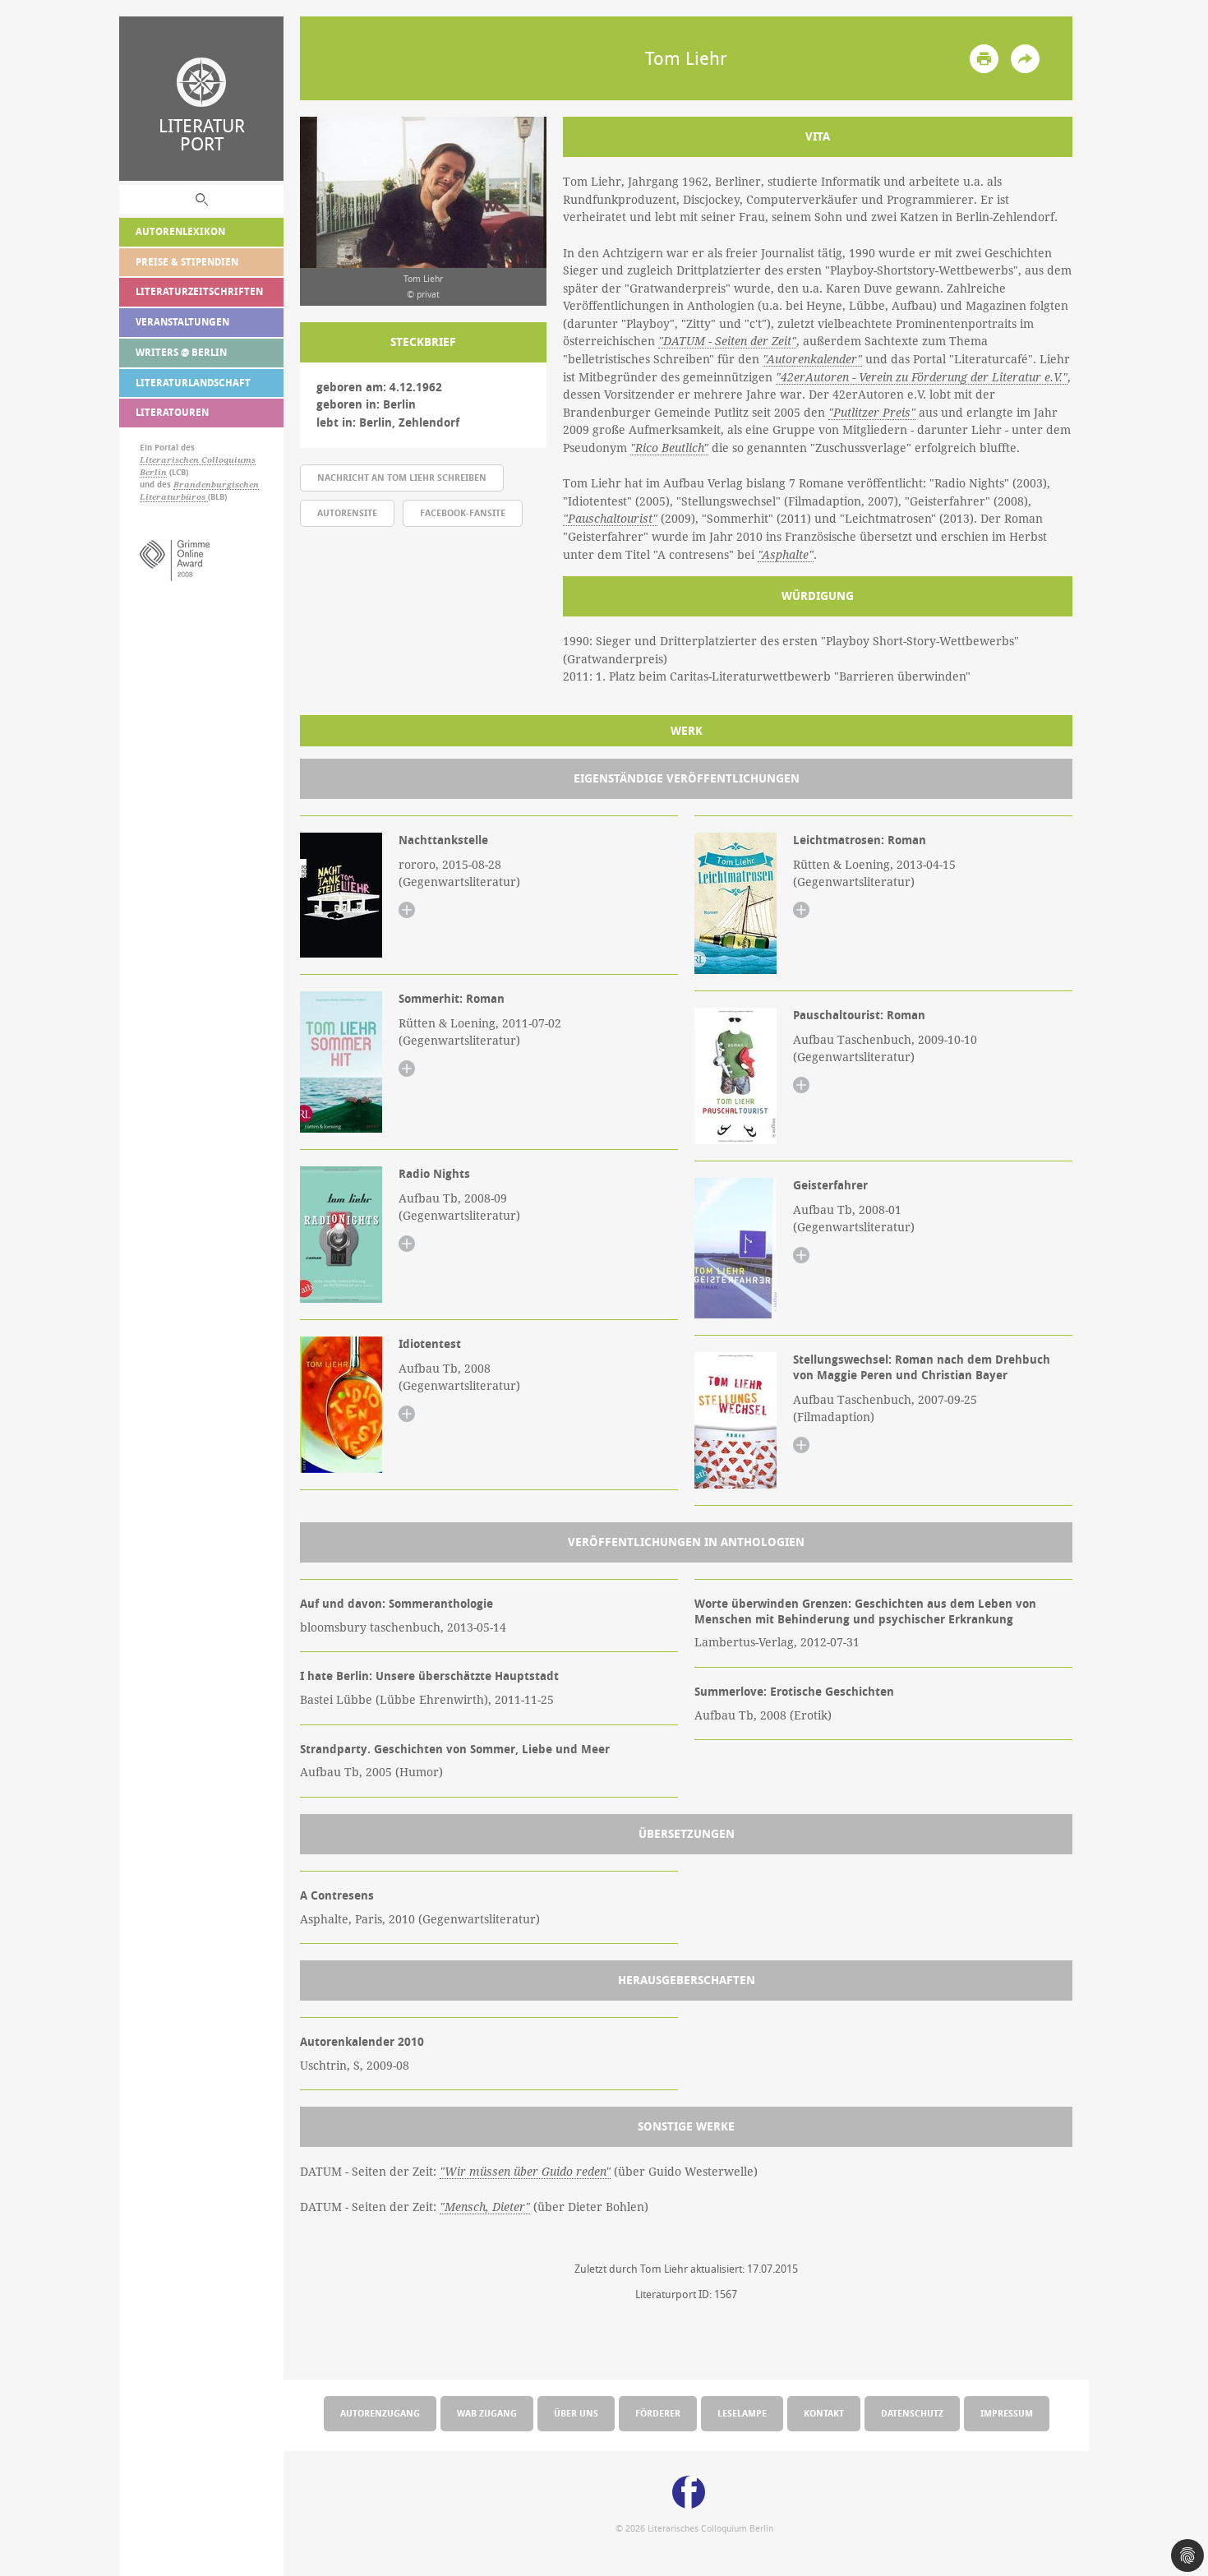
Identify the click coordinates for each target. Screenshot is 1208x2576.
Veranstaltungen (182, 322)
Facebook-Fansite (463, 512)
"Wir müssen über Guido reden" (525, 2172)
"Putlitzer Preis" (872, 413)
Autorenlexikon (180, 231)
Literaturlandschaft (193, 383)
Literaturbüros (174, 497)
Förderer (658, 2413)
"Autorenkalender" (812, 359)
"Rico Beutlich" (669, 448)
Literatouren (172, 412)
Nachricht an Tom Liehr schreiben (402, 477)
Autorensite (347, 512)
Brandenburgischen (216, 485)
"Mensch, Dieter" (485, 2207)
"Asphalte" (786, 555)
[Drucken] (984, 59)
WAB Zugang (487, 2413)
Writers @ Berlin (181, 352)
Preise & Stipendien (187, 262)
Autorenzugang (380, 2413)
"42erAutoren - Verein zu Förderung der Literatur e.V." (922, 377)
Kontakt (824, 2413)
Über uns (576, 2413)
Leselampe (742, 2413)
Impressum (1007, 2413)
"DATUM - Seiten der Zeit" (727, 341)
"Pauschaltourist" (610, 519)
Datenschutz (912, 2413)
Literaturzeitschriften (199, 291)
